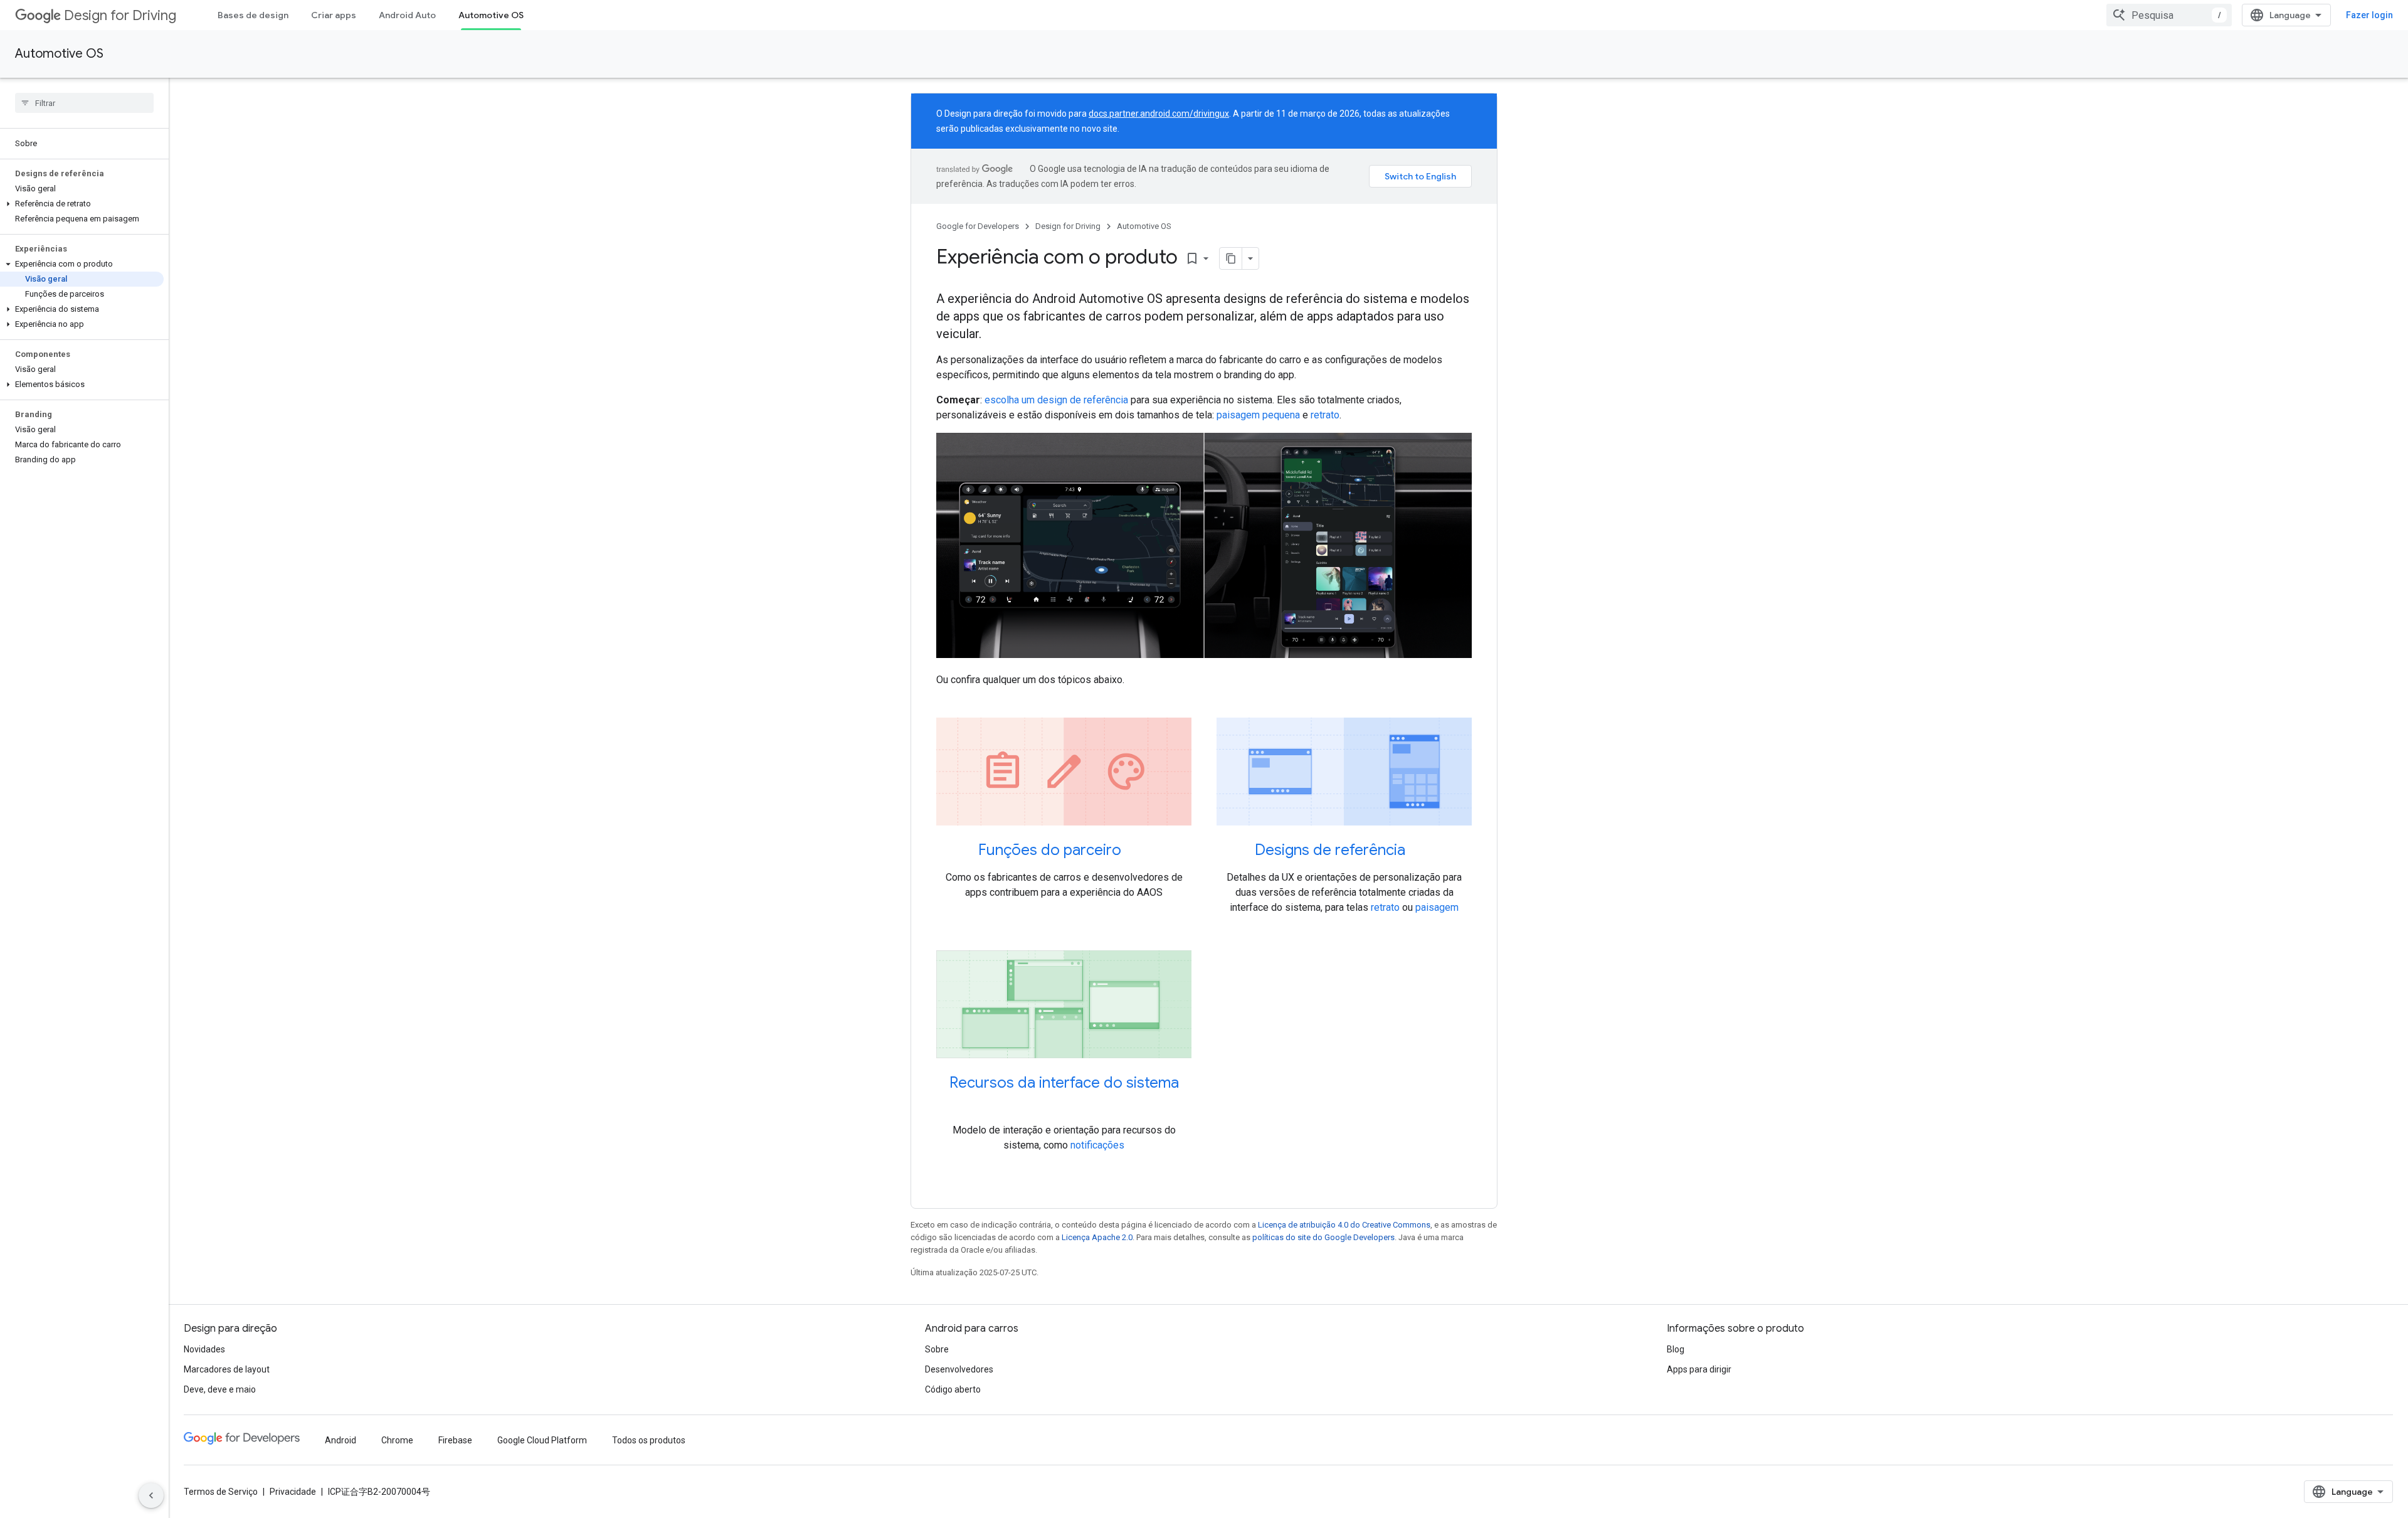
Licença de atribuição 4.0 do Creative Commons (1344, 1225)
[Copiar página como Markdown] (1231, 258)
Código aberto (953, 1389)
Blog (1676, 1349)
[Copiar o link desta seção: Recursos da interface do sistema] (1064, 1104)
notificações (1097, 1145)
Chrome (397, 1440)
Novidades (204, 1349)
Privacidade (293, 1492)
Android (341, 1440)
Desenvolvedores (959, 1369)
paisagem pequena (1258, 415)
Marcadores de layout (227, 1369)
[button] (82, 204)
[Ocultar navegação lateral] (151, 1495)
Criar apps (334, 15)
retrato (1325, 415)
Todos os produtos (649, 1440)
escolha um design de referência (1056, 400)
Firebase (455, 1440)
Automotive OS (491, 15)
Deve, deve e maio (220, 1389)
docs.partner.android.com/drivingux (1159, 114)
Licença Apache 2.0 (1097, 1237)
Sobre (937, 1349)
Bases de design (253, 15)
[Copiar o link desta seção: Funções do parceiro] (1138, 851)
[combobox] (2169, 15)
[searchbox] (84, 103)
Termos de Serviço (221, 1492)
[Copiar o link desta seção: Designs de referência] (1422, 851)
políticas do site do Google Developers (1323, 1237)
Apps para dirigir (1699, 1369)
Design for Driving (120, 15)
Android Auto (407, 15)
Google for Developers (978, 226)
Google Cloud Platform (542, 1440)
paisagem (1437, 907)
